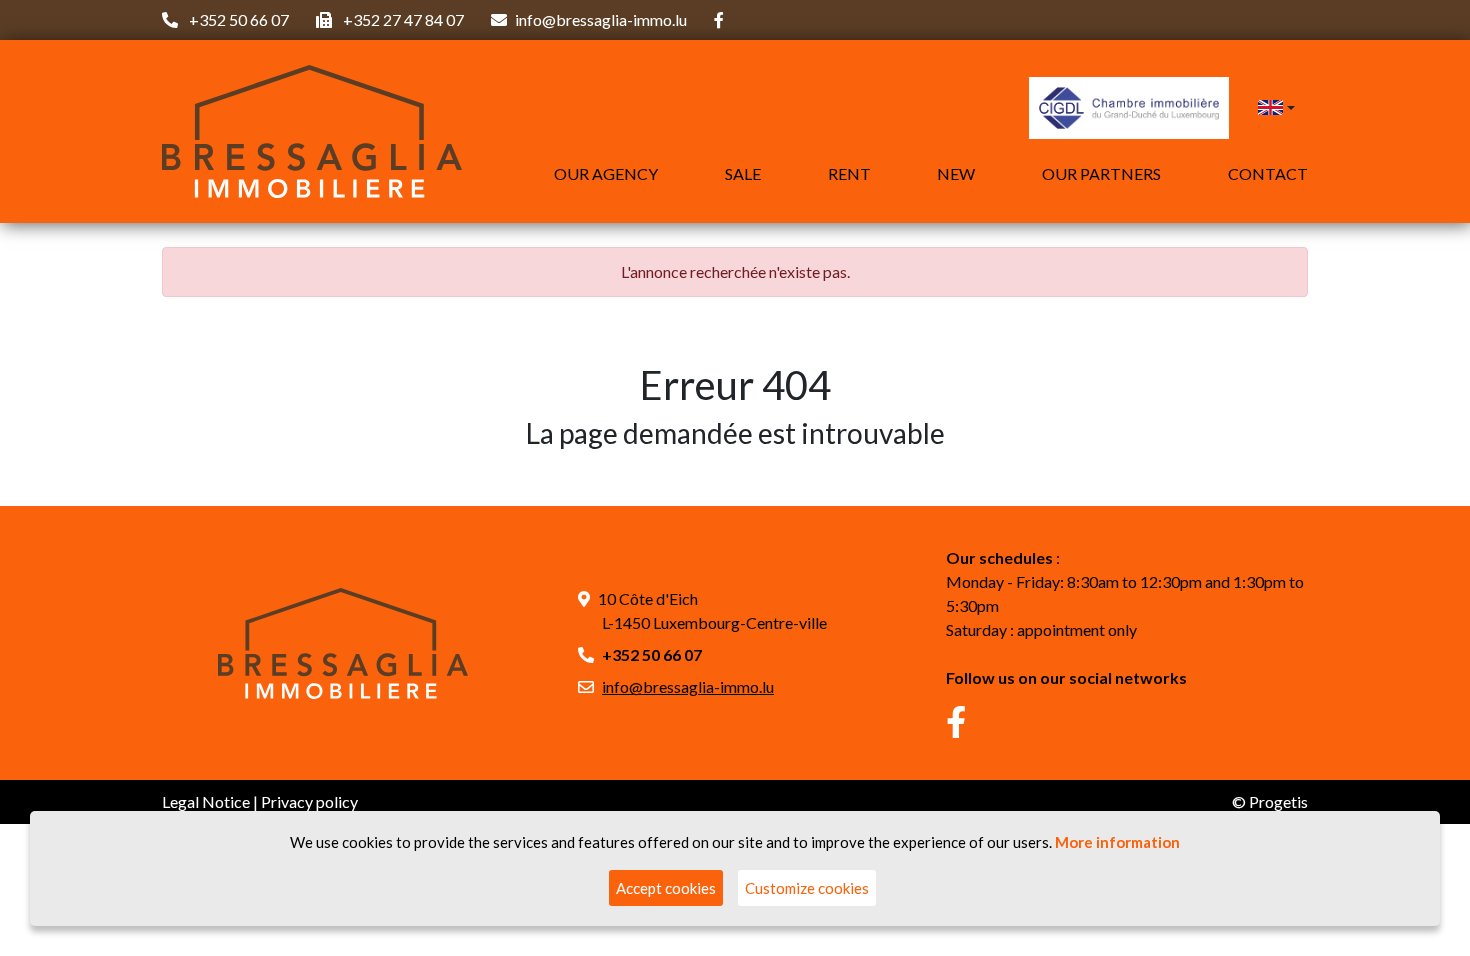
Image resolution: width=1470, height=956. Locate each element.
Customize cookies (807, 888)
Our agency (606, 173)
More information (1117, 842)
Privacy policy (309, 801)
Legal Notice (206, 801)
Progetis (1278, 801)
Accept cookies (666, 888)
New (956, 173)
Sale (743, 173)
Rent (849, 173)
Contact (1268, 173)
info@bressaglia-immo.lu (601, 19)
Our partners (1101, 173)
